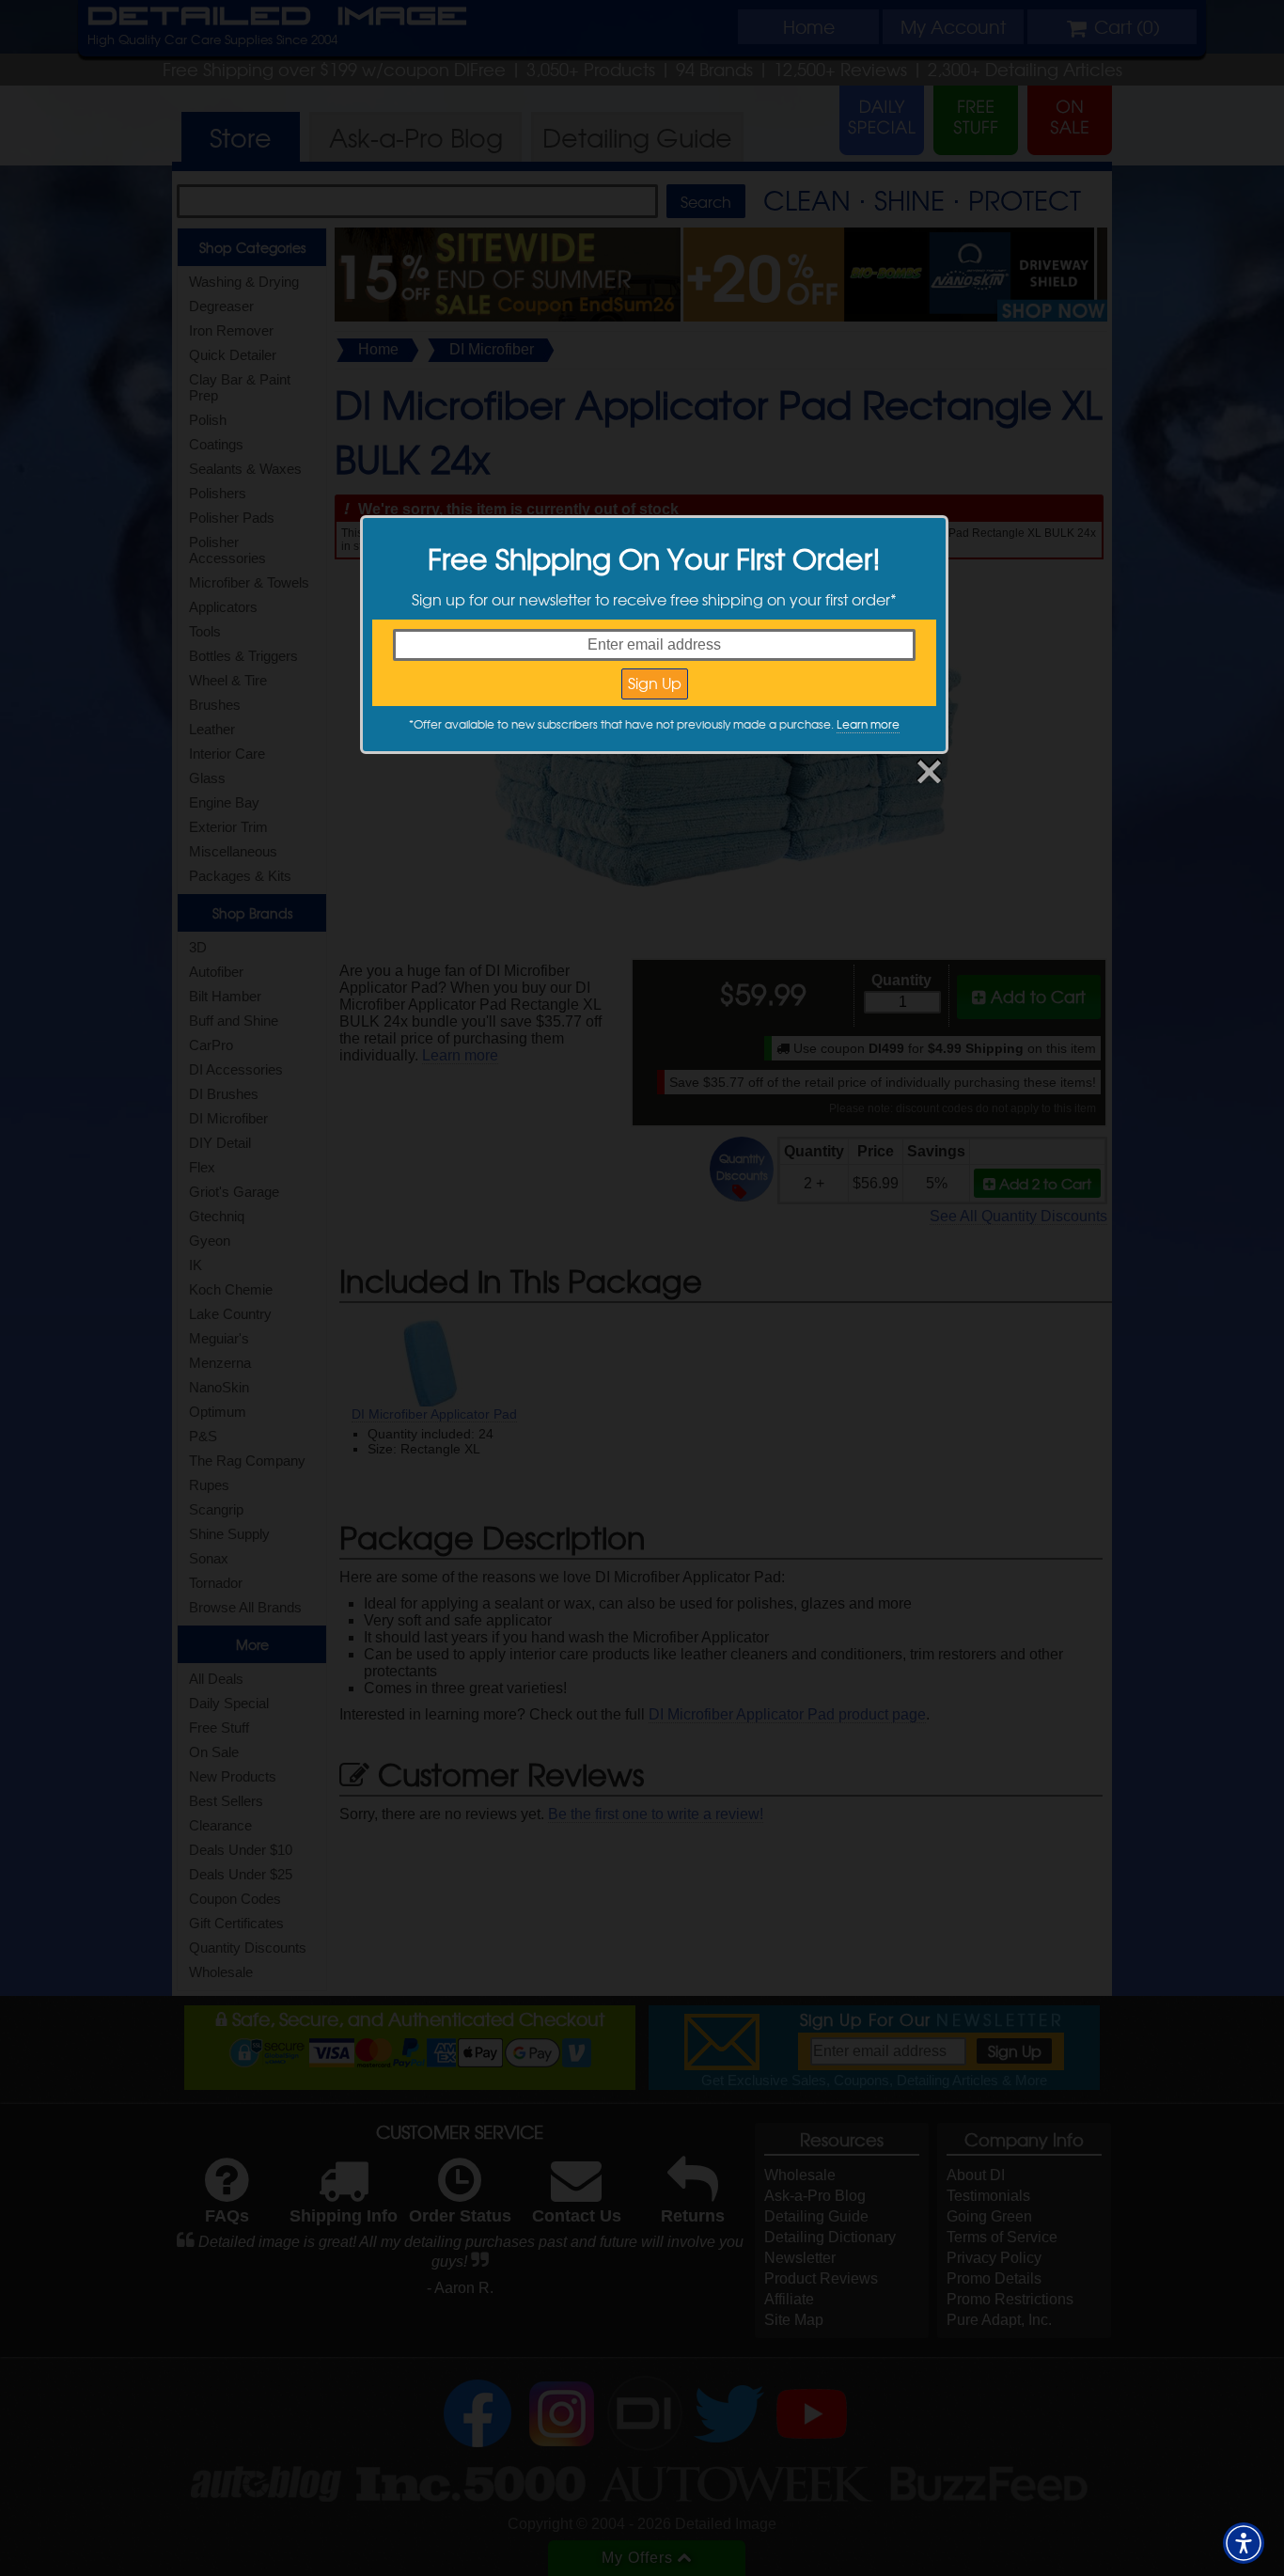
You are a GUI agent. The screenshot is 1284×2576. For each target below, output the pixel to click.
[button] (1244, 2543)
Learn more (868, 724)
